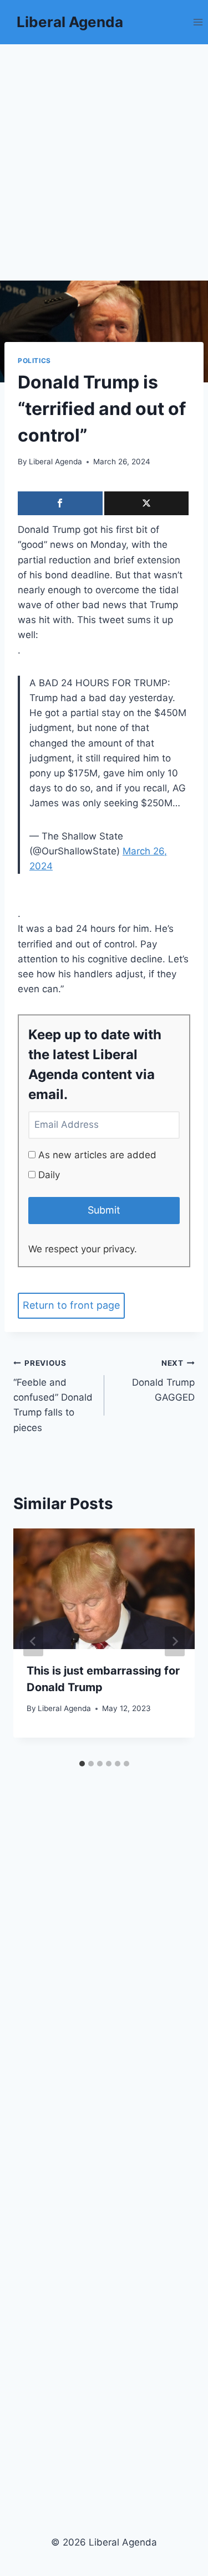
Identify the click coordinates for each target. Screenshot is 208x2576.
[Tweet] (147, 503)
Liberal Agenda (55, 462)
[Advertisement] (104, 154)
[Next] (175, 1641)
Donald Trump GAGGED (163, 1381)
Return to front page (71, 1305)
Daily (48, 1175)
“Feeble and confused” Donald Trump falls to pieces (53, 1396)
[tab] (82, 1764)
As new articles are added (96, 1155)
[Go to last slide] (33, 1641)
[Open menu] (198, 22)
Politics (34, 361)
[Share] (60, 503)
